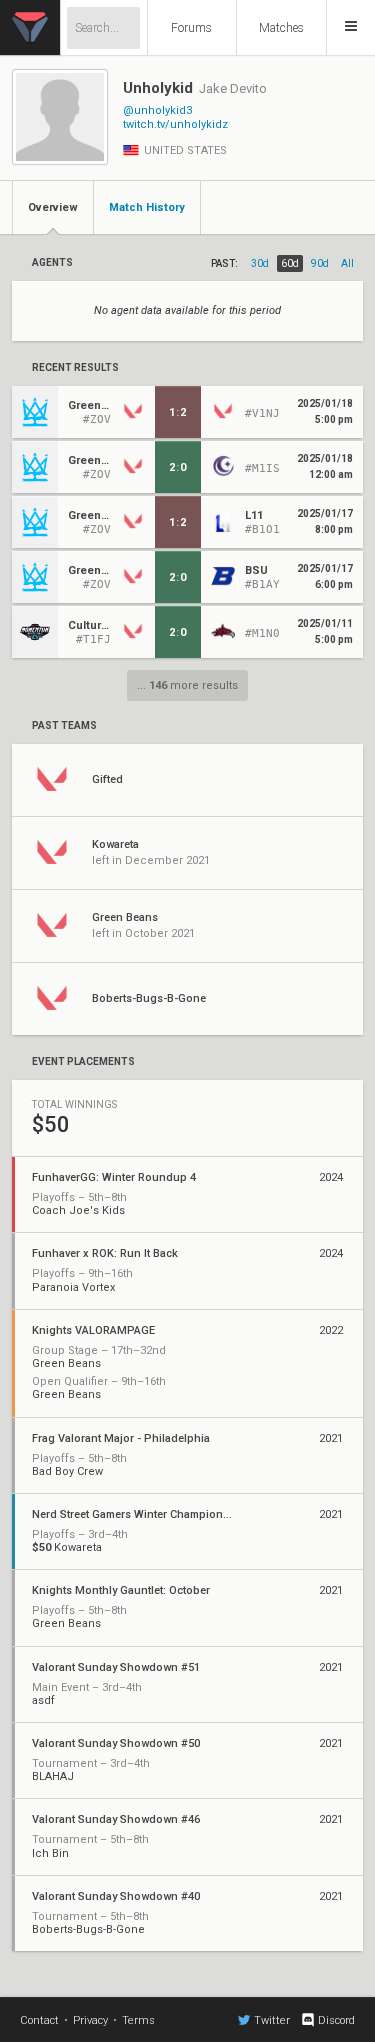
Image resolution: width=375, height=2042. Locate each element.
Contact (39, 2020)
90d (320, 263)
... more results (187, 685)
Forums (191, 28)
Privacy (90, 2020)
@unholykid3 (157, 110)
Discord (336, 2020)
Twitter (272, 2020)
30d (260, 263)
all (347, 263)
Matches (281, 28)
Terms (138, 2020)
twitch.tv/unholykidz (175, 124)
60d (290, 263)
